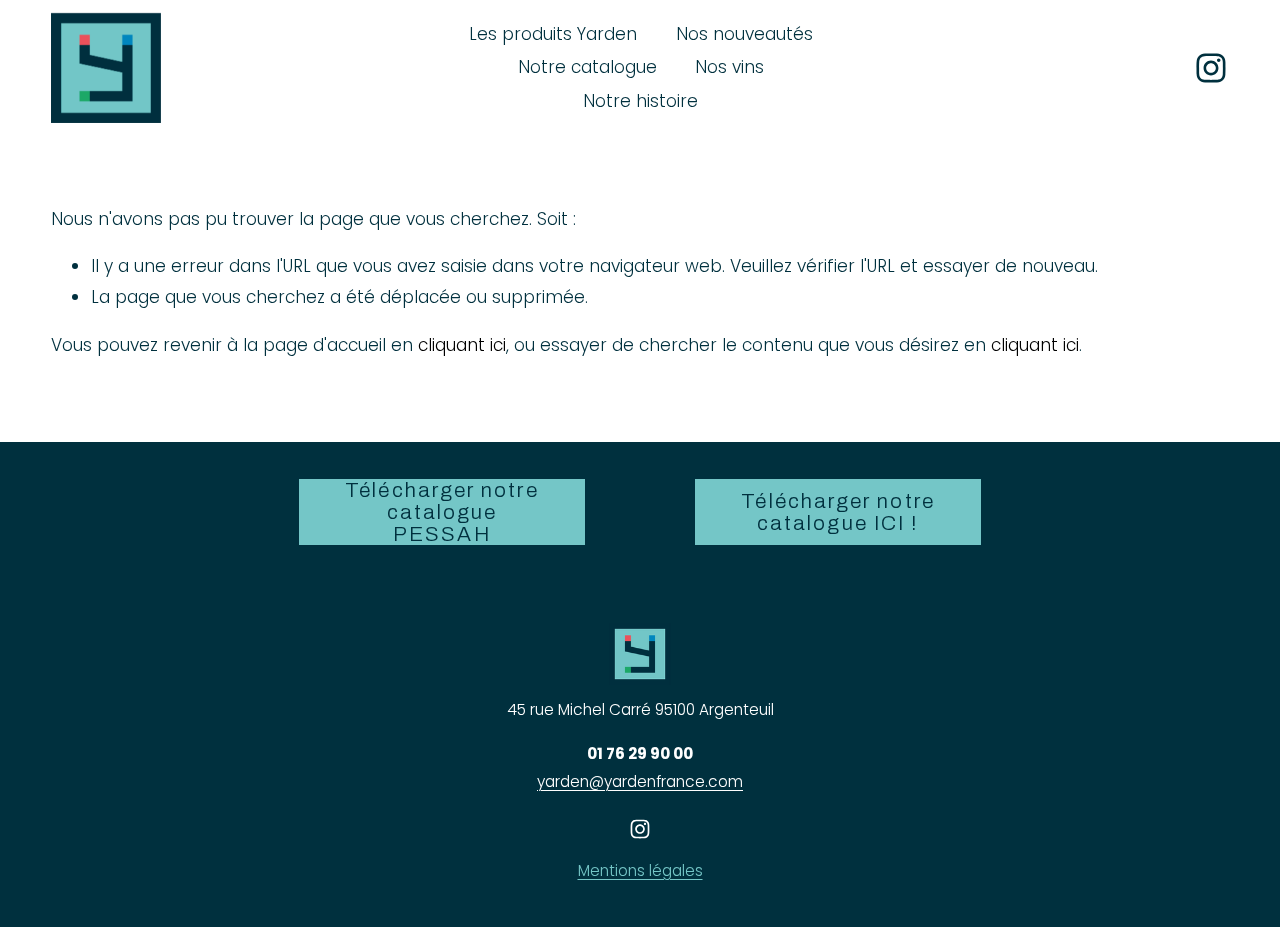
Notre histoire (640, 101)
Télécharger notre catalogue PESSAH (441, 512)
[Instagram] (1211, 68)
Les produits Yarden (553, 34)
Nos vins (729, 67)
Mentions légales (640, 870)
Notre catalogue (587, 67)
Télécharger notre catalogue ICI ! (837, 512)
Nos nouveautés (744, 34)
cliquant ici (462, 345)
